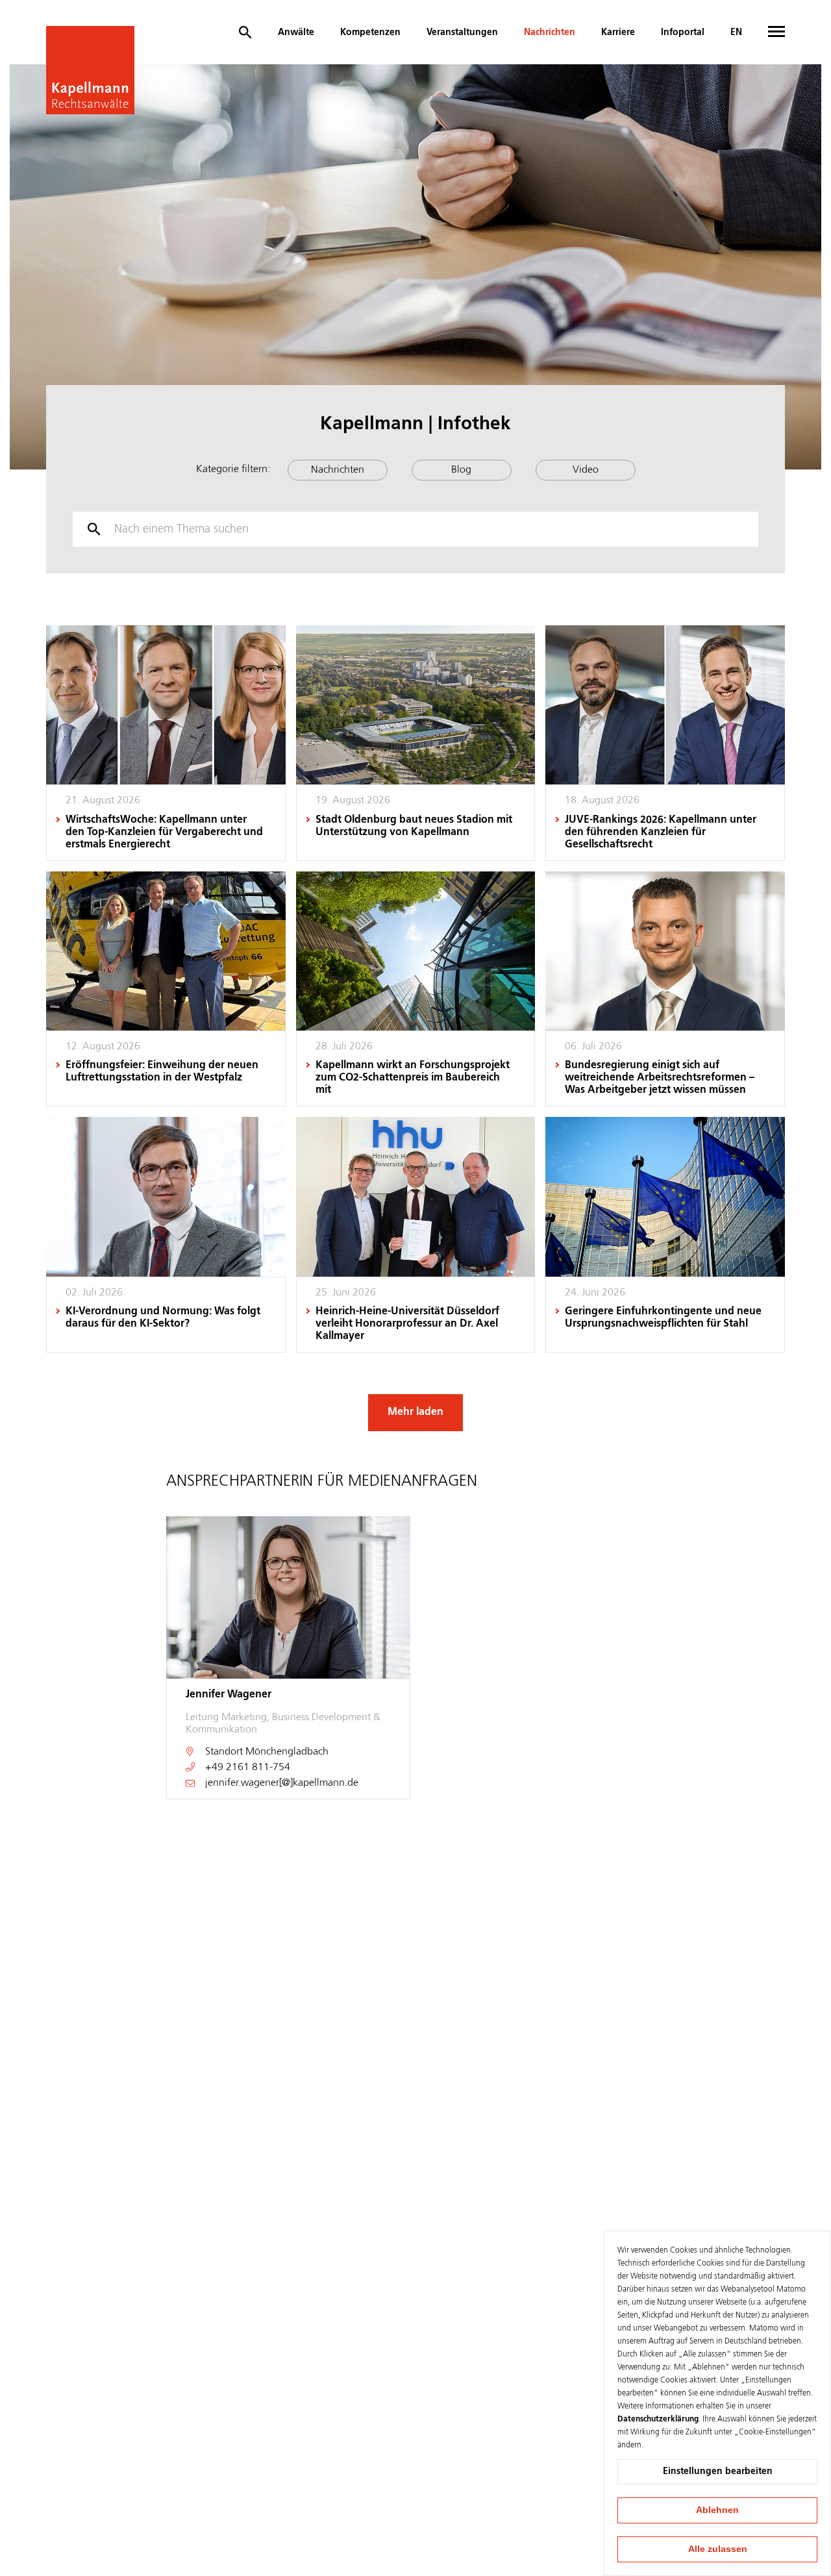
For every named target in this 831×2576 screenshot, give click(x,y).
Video (586, 470)
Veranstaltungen (462, 32)
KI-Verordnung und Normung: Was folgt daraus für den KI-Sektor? (163, 1318)
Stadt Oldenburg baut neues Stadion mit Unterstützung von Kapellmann (414, 826)
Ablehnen (717, 2510)
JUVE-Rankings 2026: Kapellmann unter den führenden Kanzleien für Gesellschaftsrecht (661, 832)
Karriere (618, 32)
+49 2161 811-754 (248, 1768)
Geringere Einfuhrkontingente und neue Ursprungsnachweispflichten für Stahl (663, 1318)
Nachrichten (550, 32)
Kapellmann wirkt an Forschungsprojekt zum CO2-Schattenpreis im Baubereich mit (413, 1078)
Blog (461, 470)
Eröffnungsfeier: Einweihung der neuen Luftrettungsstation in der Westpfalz (162, 1072)
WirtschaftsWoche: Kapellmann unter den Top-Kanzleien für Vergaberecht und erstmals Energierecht (164, 832)
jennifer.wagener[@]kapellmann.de (282, 1783)
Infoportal (683, 32)
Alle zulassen (718, 2549)
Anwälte (296, 32)
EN (736, 32)
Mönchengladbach (287, 1752)
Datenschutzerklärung (658, 2420)
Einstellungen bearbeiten (718, 2471)
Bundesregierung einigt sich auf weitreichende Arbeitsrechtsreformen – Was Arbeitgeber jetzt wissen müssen (660, 1078)
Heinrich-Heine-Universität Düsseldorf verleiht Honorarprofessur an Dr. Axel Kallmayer (407, 1324)
